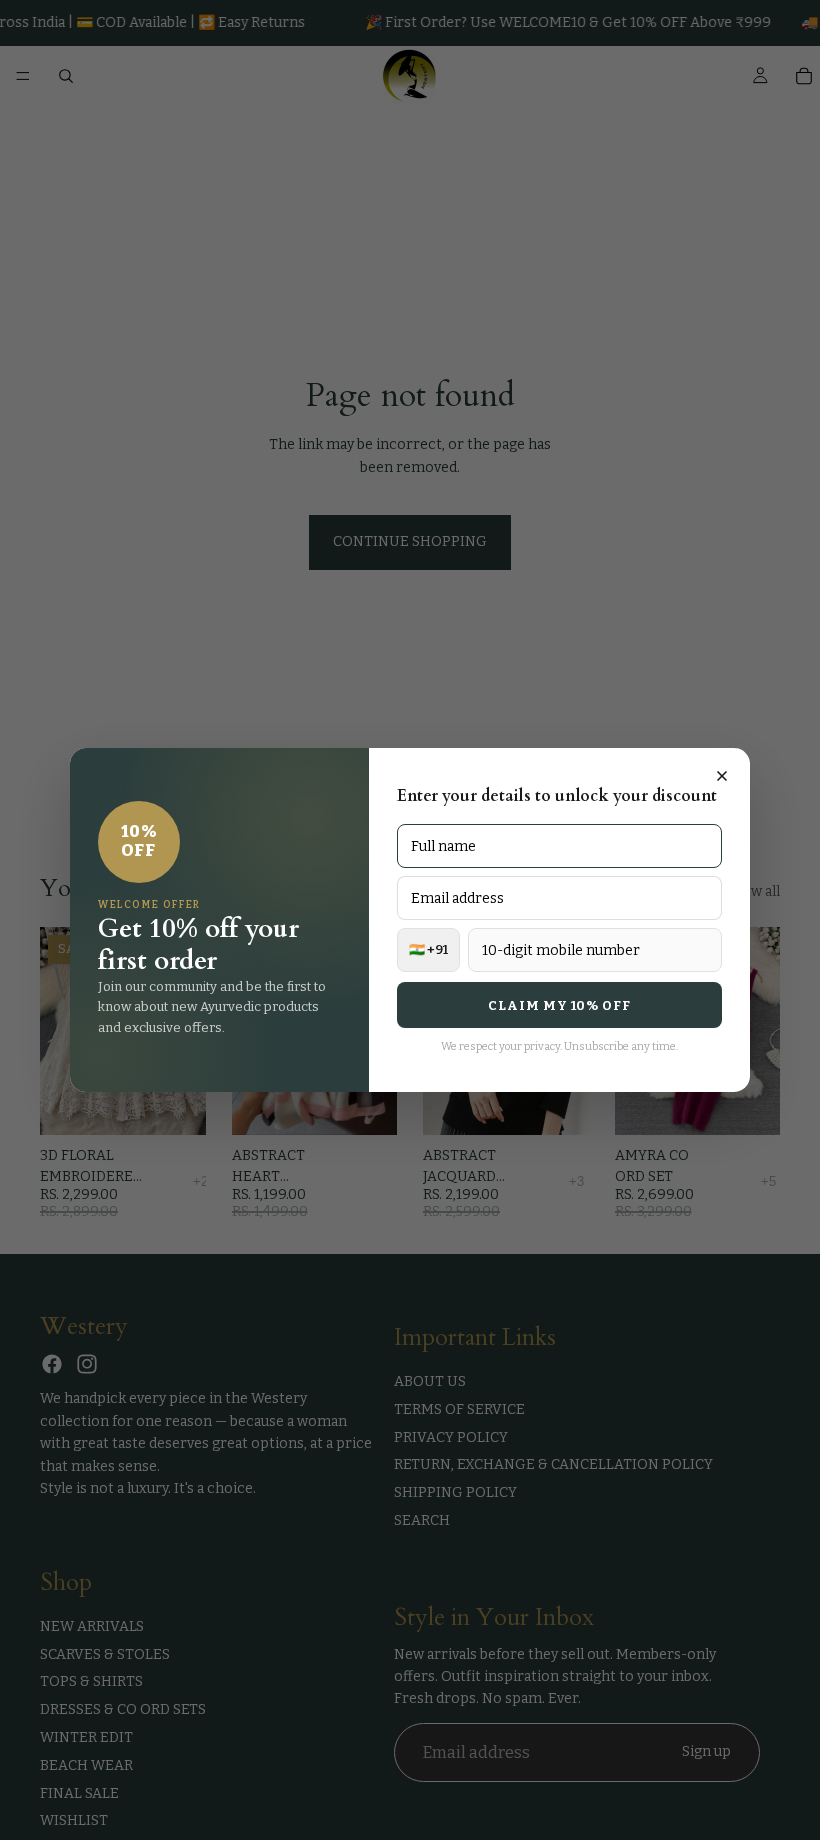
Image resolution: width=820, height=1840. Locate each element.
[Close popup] (722, 776)
